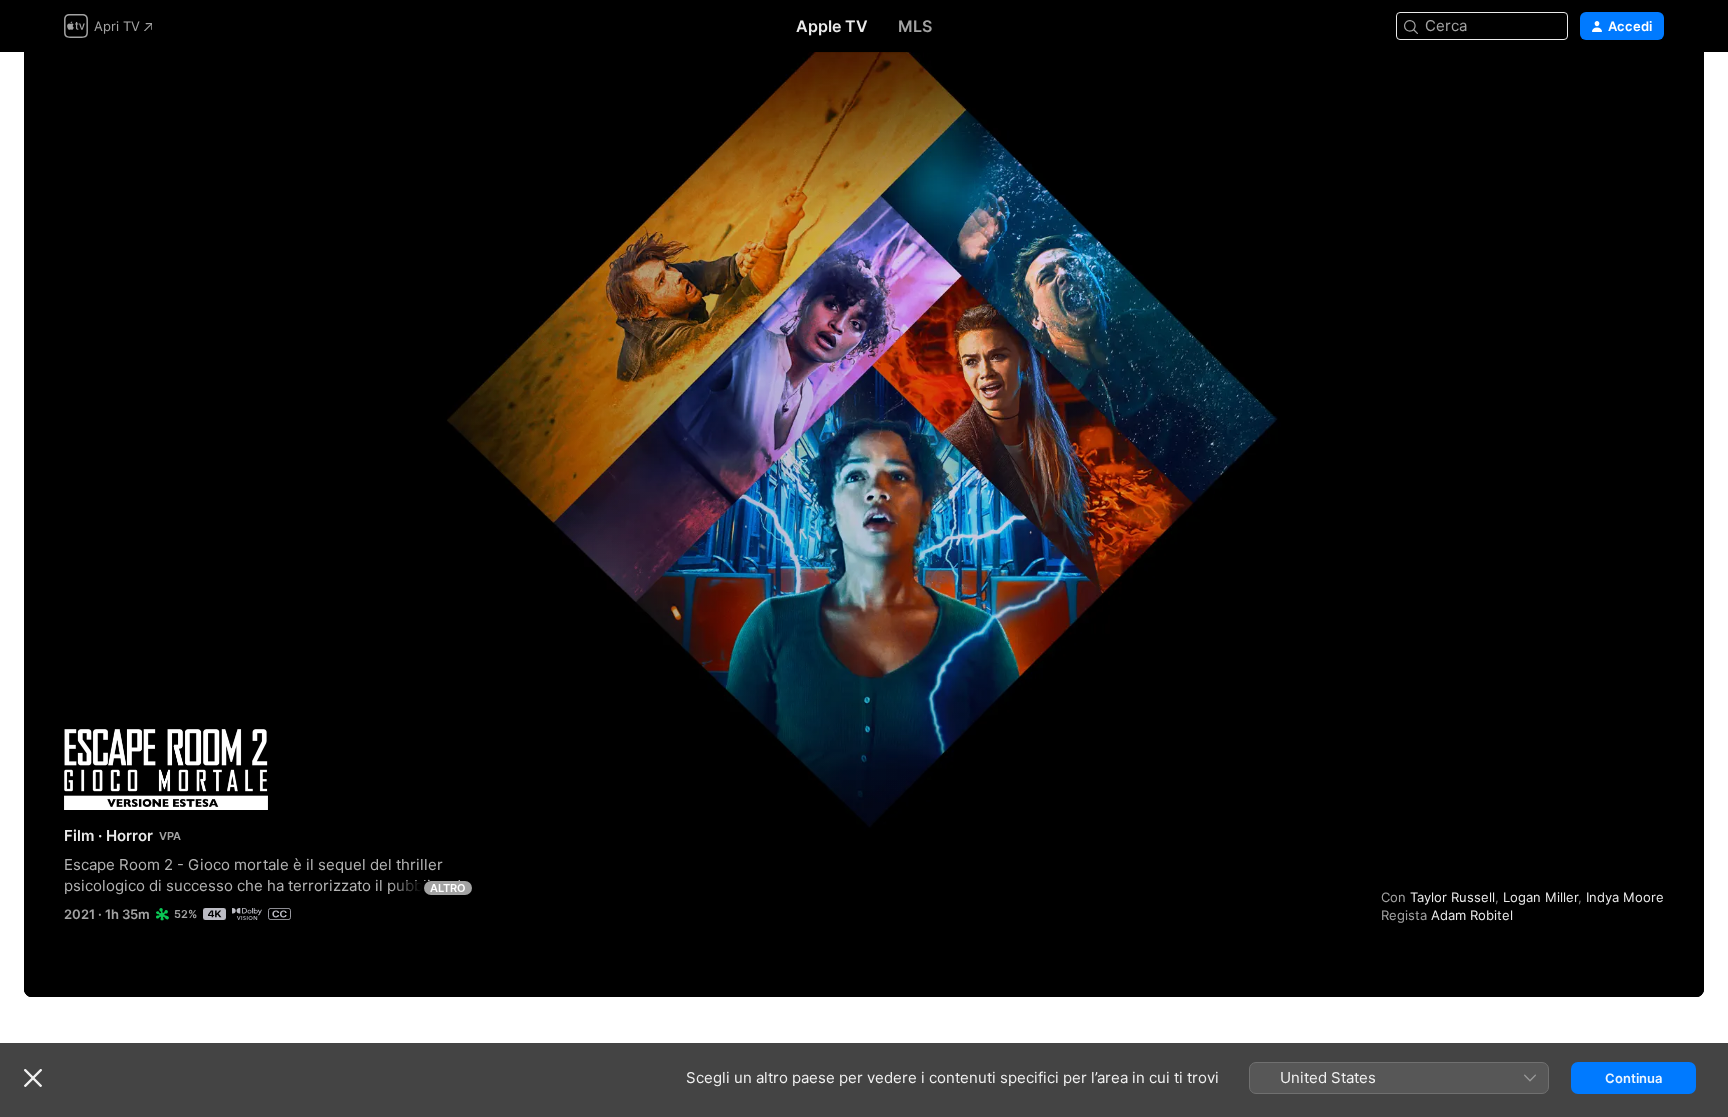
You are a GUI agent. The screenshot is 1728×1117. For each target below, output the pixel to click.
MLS (915, 26)
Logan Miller (1540, 897)
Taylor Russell (1452, 897)
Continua (1633, 1078)
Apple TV (832, 26)
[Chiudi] (33, 1078)
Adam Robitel (1472, 915)
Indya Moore (1625, 897)
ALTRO (448, 888)
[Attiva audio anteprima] (1650, 91)
